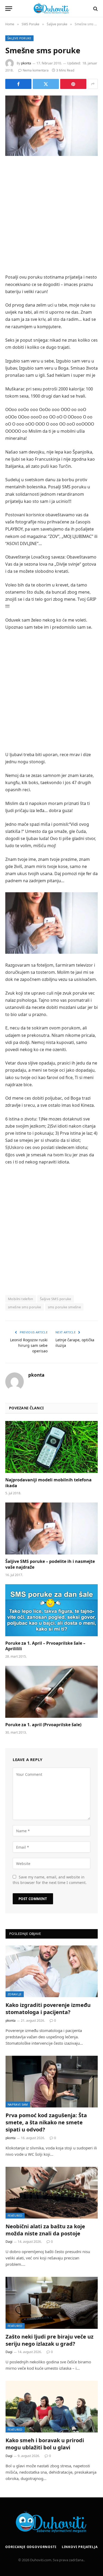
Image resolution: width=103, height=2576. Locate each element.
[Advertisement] (51, 216)
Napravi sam (18, 2104)
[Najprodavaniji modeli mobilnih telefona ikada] (51, 1447)
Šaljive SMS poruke (56, 1299)
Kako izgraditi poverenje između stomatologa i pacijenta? (48, 2009)
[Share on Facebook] (18, 84)
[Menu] (9, 9)
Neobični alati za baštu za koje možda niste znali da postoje (45, 2230)
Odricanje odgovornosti (31, 2547)
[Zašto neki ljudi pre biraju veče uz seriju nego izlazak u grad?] (52, 2303)
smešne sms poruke (25, 1307)
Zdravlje (15, 1994)
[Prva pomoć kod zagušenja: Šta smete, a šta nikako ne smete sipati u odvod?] (52, 2082)
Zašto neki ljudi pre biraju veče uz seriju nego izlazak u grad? (50, 2340)
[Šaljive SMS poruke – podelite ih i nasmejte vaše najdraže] (51, 1528)
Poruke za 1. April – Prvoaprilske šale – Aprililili (45, 1646)
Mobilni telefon (21, 1299)
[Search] (95, 9)
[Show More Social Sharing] (93, 84)
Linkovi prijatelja (80, 2547)
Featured (15, 2215)
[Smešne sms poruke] (51, 126)
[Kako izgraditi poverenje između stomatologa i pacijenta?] (52, 1971)
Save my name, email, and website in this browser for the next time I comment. (50, 1880)
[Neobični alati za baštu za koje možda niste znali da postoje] (52, 2193)
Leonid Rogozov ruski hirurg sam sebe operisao (29, 1345)
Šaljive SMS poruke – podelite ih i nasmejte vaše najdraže (50, 1564)
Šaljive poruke (19, 38)
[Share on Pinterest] (73, 84)
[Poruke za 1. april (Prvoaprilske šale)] (51, 1692)
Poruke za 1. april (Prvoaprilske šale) (43, 1725)
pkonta (26, 63)
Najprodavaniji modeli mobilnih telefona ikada (48, 1483)
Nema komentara (36, 70)
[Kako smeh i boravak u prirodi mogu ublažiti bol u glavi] (52, 2407)
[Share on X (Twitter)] (46, 84)
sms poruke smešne (64, 1307)
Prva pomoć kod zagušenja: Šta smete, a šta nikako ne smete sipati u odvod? (46, 2122)
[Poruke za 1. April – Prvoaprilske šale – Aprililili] (51, 1610)
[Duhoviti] (51, 9)
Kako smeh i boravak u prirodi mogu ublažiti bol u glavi (45, 2444)
